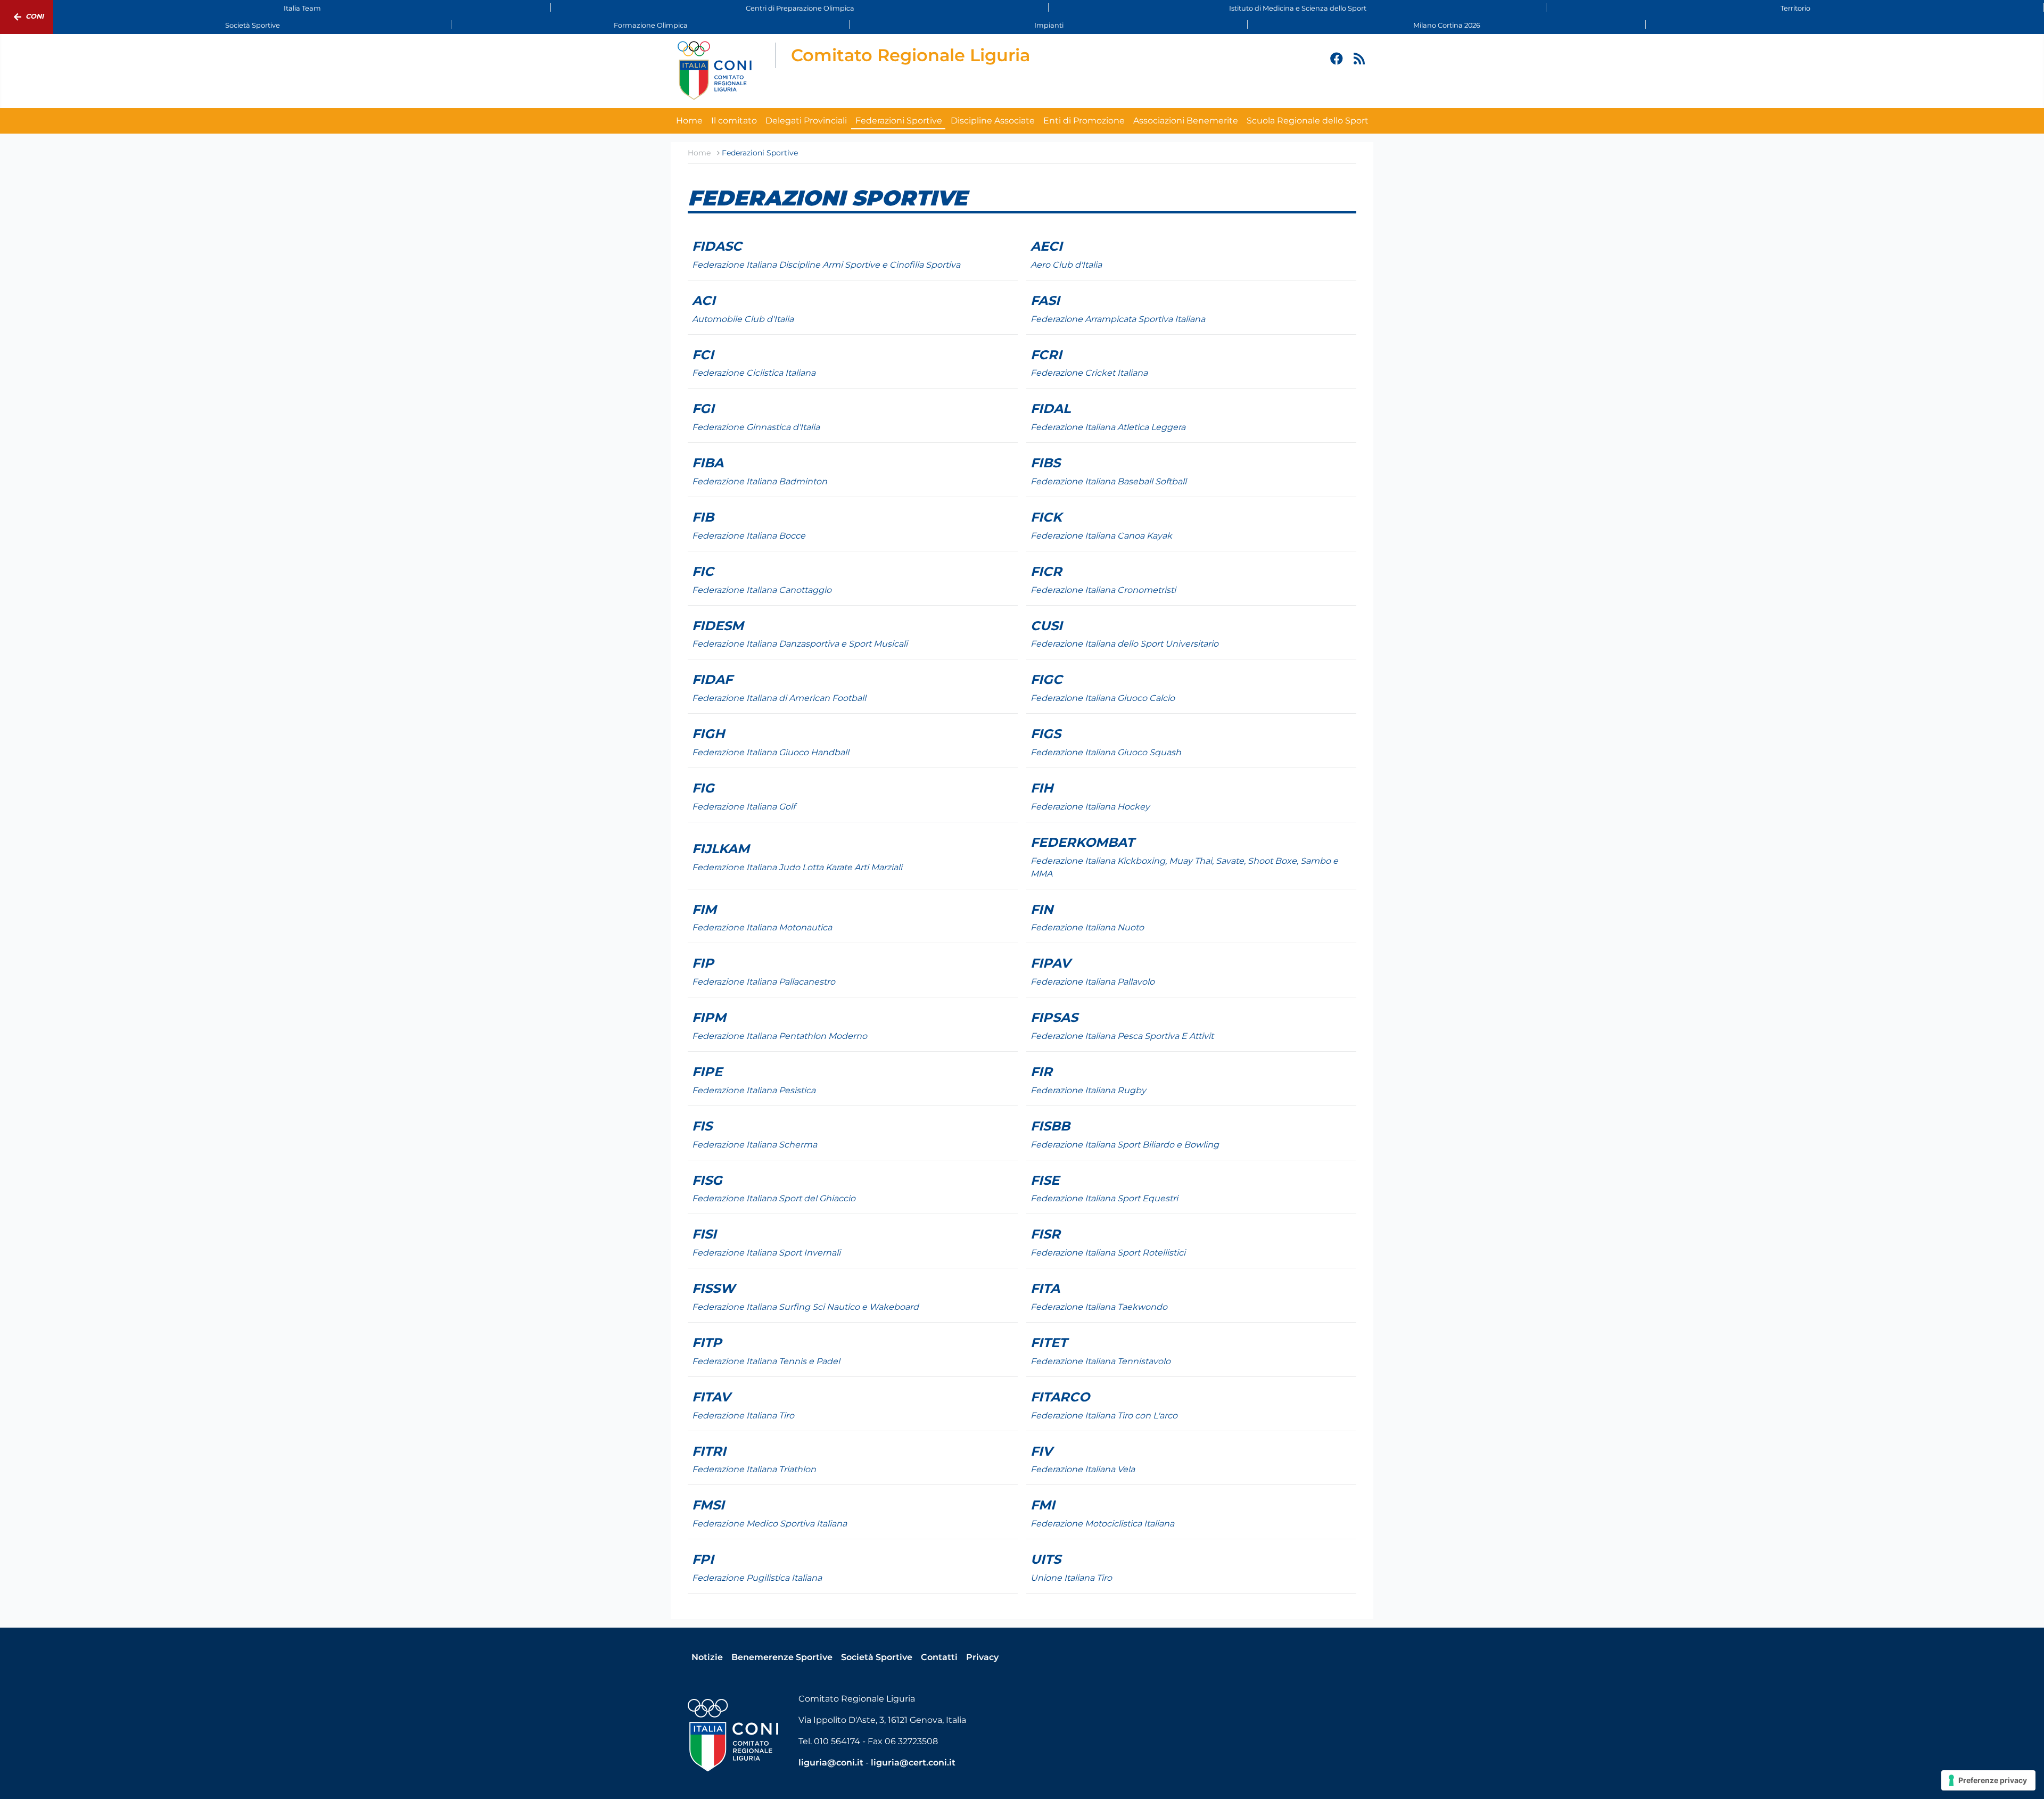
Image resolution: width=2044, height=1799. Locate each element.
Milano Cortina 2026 (1447, 25)
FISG (707, 1180)
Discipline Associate (993, 121)
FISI (704, 1234)
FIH (1042, 788)
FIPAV (1050, 963)
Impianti (1049, 25)
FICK (1046, 517)
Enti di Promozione (1084, 121)
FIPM (709, 1017)
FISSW (714, 1288)
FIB (703, 517)
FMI (1043, 1505)
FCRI (1046, 355)
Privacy (982, 1657)
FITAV (711, 1397)
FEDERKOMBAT (1082, 842)
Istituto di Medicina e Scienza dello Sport (1298, 8)
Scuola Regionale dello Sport (1308, 121)
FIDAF (712, 679)
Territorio (1795, 8)
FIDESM (718, 626)
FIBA (708, 463)
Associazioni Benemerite (1186, 121)
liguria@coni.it (831, 1763)
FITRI (709, 1451)
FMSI (708, 1505)
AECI (1046, 246)
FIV (1041, 1451)
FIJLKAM (721, 849)
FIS (702, 1126)
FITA (1045, 1288)
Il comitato (734, 121)
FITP (707, 1343)
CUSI (1046, 626)
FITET (1049, 1343)
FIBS (1045, 463)
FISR (1045, 1234)
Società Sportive (253, 25)
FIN (1042, 909)
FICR (1046, 571)
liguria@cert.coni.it (913, 1763)
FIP (703, 963)
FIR (1041, 1072)
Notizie (707, 1657)
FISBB (1050, 1126)
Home (689, 121)
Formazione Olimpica (651, 25)
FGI (703, 409)
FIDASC (717, 246)
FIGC (1046, 679)
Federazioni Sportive (899, 121)
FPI (703, 1559)
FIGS (1046, 734)
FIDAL (1050, 409)
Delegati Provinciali (806, 121)
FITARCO (1060, 1397)
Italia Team (302, 8)
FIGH (708, 734)
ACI (704, 300)
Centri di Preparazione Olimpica (800, 8)
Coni (35, 16)
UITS (1046, 1559)
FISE (1045, 1180)
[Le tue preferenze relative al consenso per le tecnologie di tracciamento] (1988, 1780)
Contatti (939, 1657)
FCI (703, 355)
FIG (703, 788)
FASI (1045, 300)
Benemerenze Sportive (782, 1657)
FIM (704, 909)
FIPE (707, 1072)
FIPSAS (1054, 1017)
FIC (703, 571)
